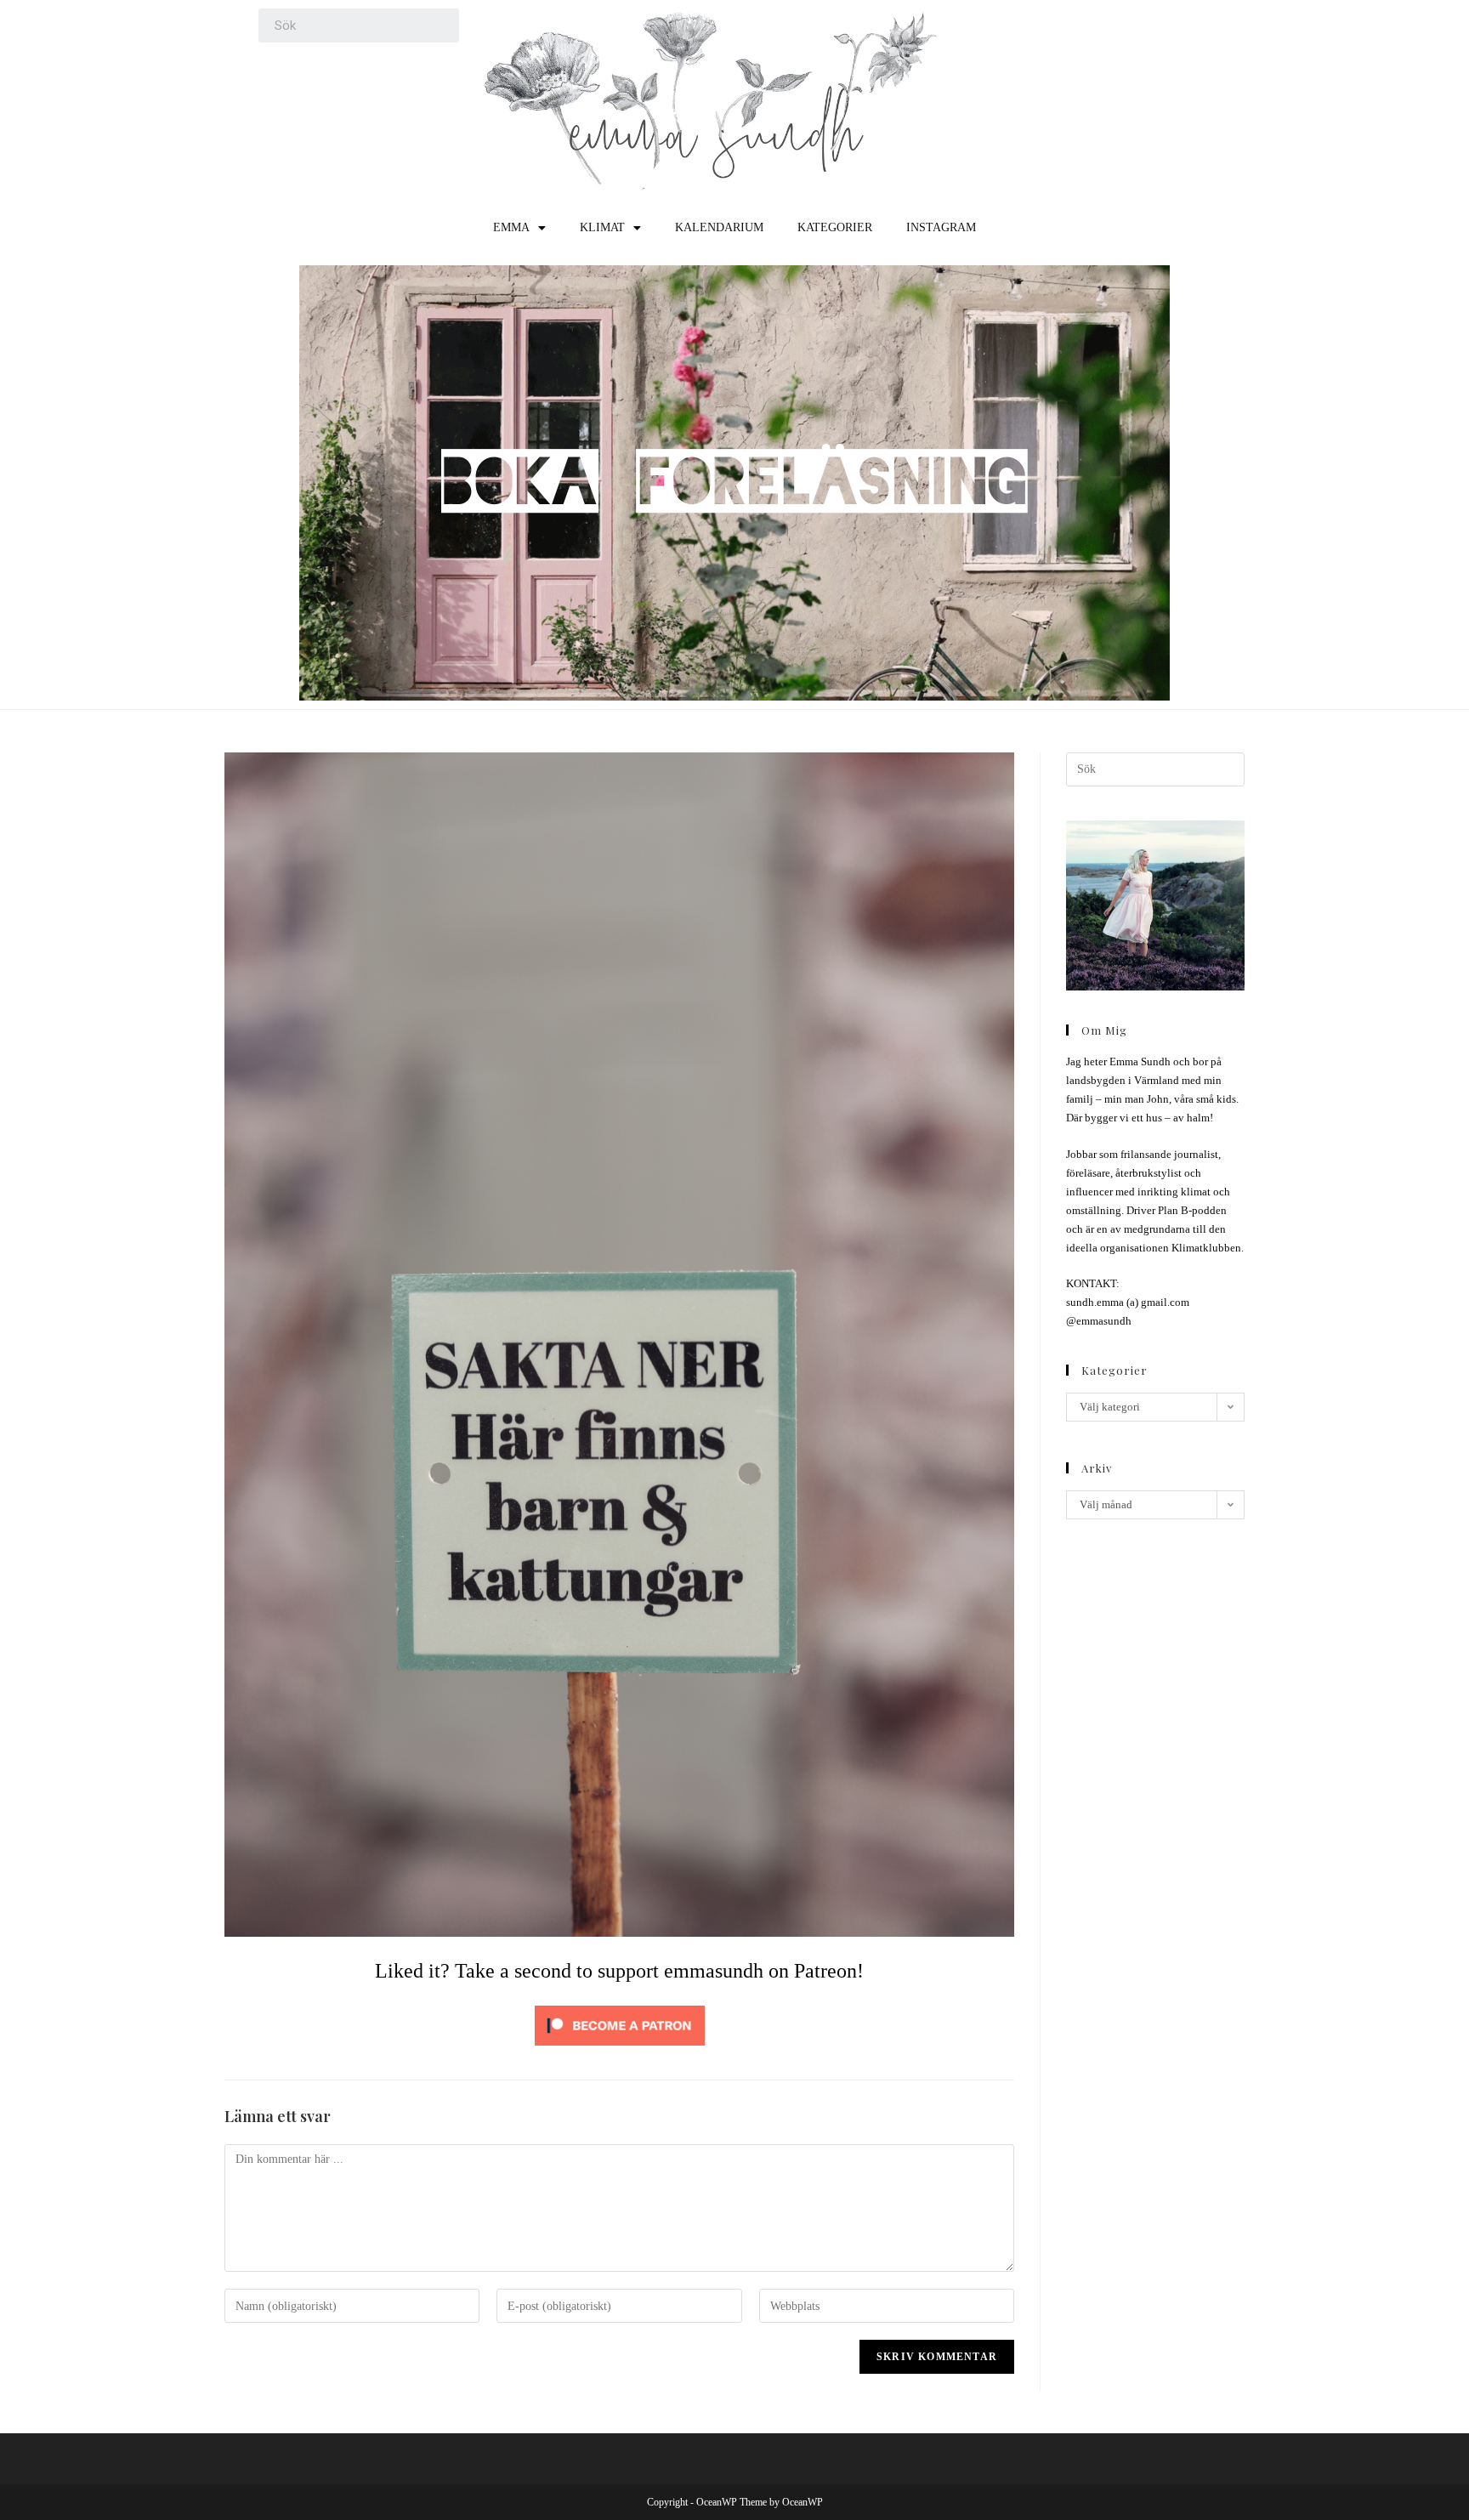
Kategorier (835, 227)
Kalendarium (719, 227)
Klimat (602, 227)
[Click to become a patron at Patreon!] (620, 2024)
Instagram (941, 227)
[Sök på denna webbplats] (1155, 768)
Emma (511, 227)
